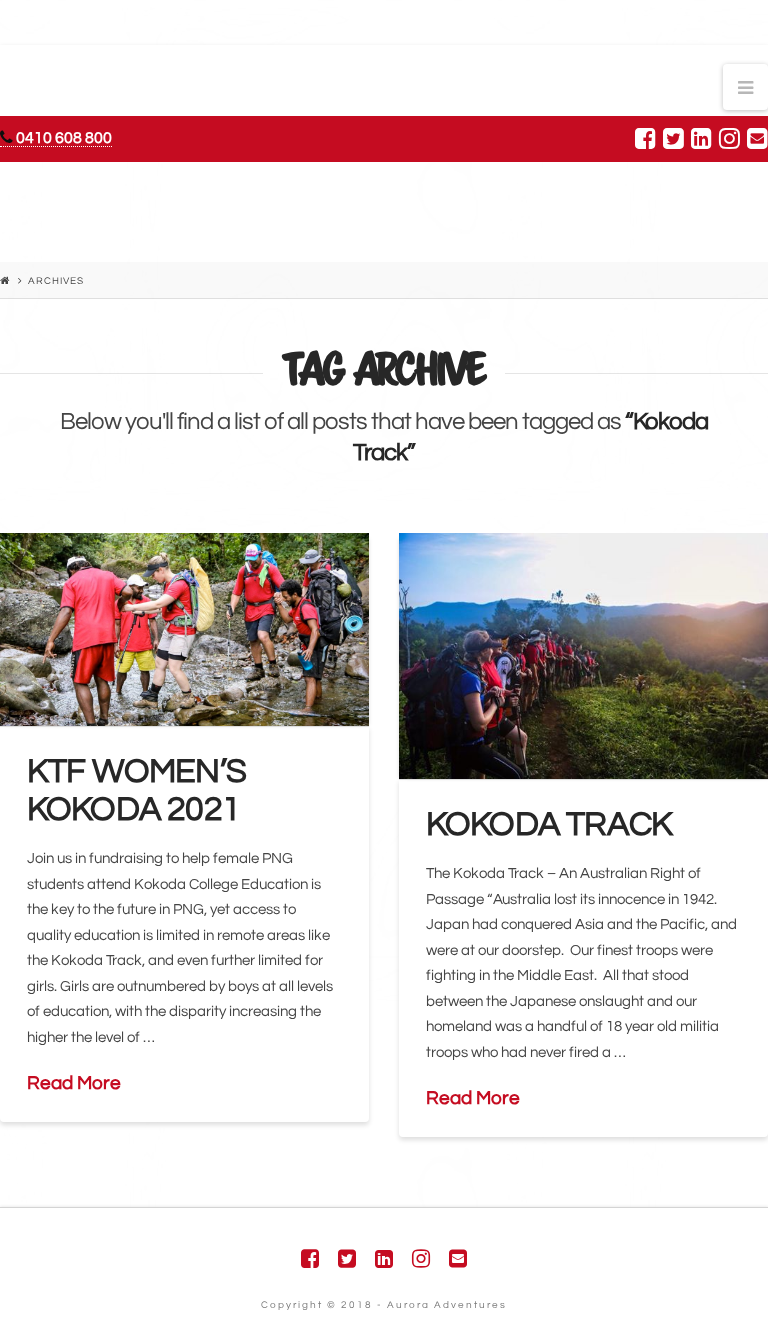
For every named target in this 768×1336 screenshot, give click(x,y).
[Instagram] (729, 138)
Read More (74, 1083)
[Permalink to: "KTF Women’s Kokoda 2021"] (184, 629)
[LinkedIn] (701, 138)
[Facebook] (645, 138)
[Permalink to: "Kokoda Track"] (583, 656)
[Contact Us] (757, 138)
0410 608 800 (62, 138)
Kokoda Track (549, 824)
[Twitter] (673, 138)
